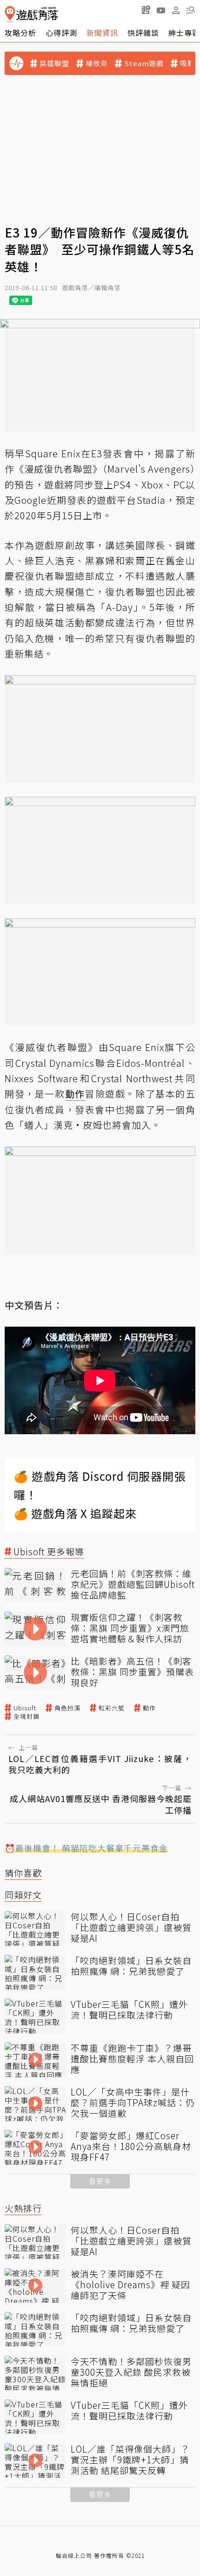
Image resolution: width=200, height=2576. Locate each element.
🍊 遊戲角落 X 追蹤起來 (75, 1513)
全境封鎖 (27, 1716)
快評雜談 (143, 33)
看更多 (100, 2181)
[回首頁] (31, 14)
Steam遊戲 (144, 63)
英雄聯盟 (54, 63)
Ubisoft (25, 1708)
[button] (191, 10)
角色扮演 (67, 1708)
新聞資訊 (102, 33)
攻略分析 (20, 33)
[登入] (176, 10)
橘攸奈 (97, 63)
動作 (149, 1708)
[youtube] (161, 10)
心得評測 (61, 33)
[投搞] (146, 10)
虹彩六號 (112, 1708)
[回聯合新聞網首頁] (10, 14)
